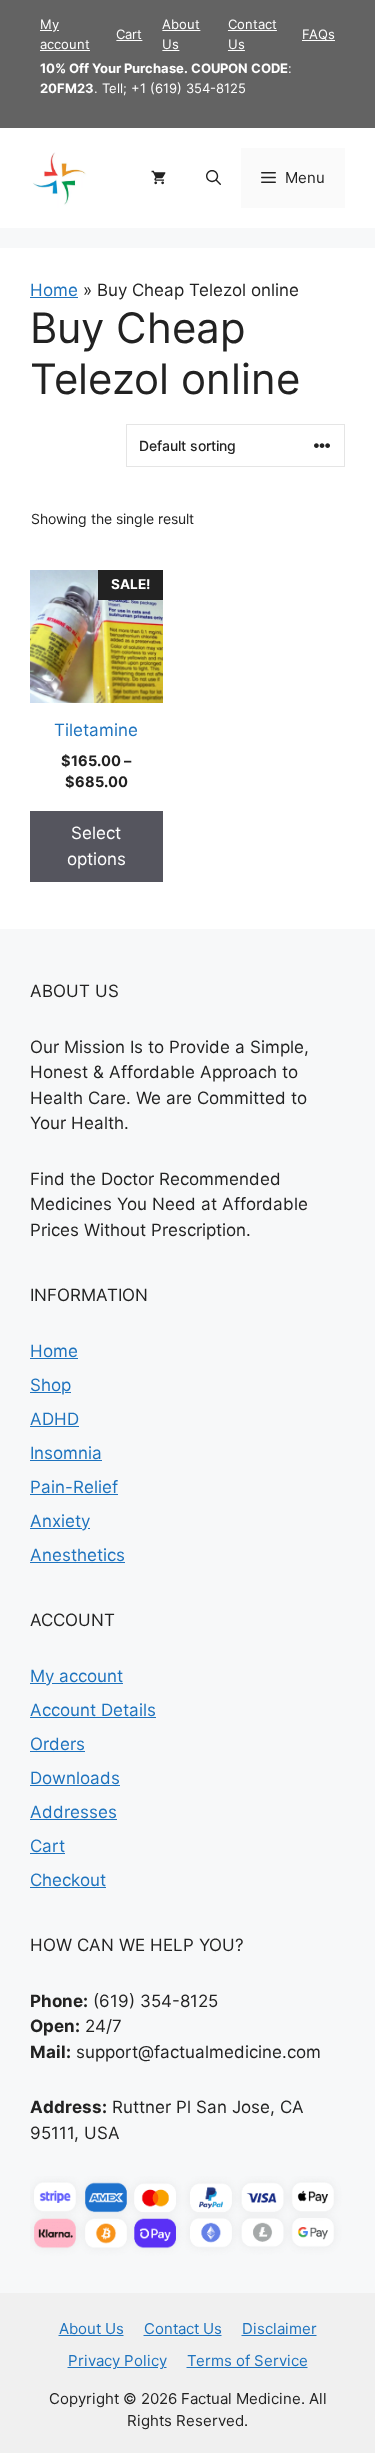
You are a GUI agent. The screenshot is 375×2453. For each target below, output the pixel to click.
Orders (57, 1744)
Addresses (73, 1812)
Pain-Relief (74, 1487)
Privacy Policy (117, 2360)
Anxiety (60, 1521)
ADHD (54, 1419)
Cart (129, 34)
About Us (91, 2328)
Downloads (75, 1778)
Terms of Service (247, 2360)
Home (54, 290)
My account (76, 1676)
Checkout (68, 1880)
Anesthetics (77, 1555)
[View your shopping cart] (158, 178)
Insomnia (66, 1453)
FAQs (318, 34)
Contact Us (183, 2328)
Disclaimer (279, 2328)
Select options (96, 846)
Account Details (93, 1710)
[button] (213, 178)
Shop (50, 1385)
